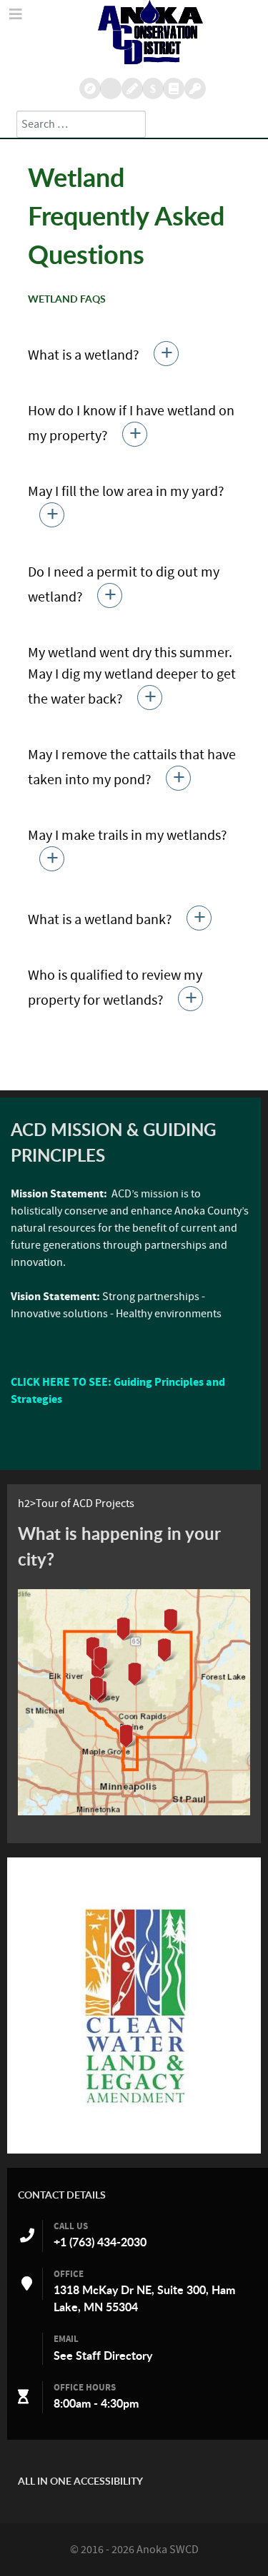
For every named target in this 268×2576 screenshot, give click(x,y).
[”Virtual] (134, 1703)
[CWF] (134, 2005)
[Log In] (195, 88)
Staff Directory (114, 2356)
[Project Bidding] (132, 88)
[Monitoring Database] (90, 88)
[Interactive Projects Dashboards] (110, 88)
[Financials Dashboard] (153, 88)
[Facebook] (173, 88)
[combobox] (81, 124)
